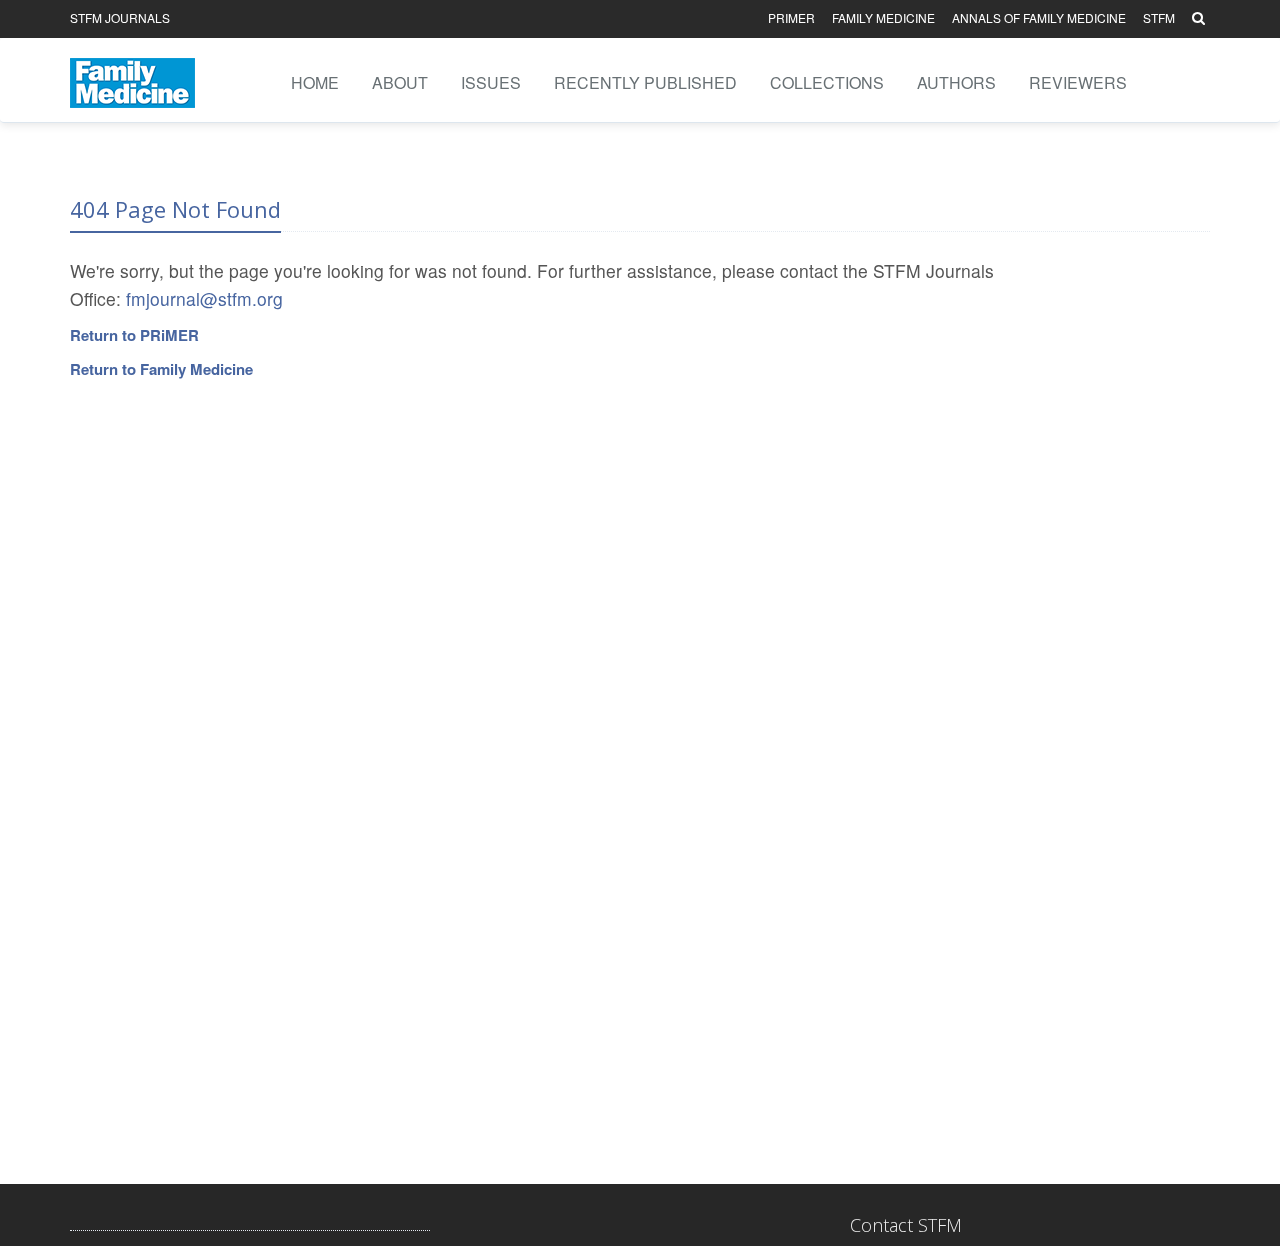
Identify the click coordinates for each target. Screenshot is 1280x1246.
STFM (1159, 17)
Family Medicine (883, 17)
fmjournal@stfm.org (204, 298)
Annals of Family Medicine (1039, 17)
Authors (956, 82)
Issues (491, 82)
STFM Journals (120, 17)
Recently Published (645, 82)
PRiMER (791, 17)
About (400, 82)
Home (315, 82)
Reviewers (1078, 82)
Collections (827, 82)
